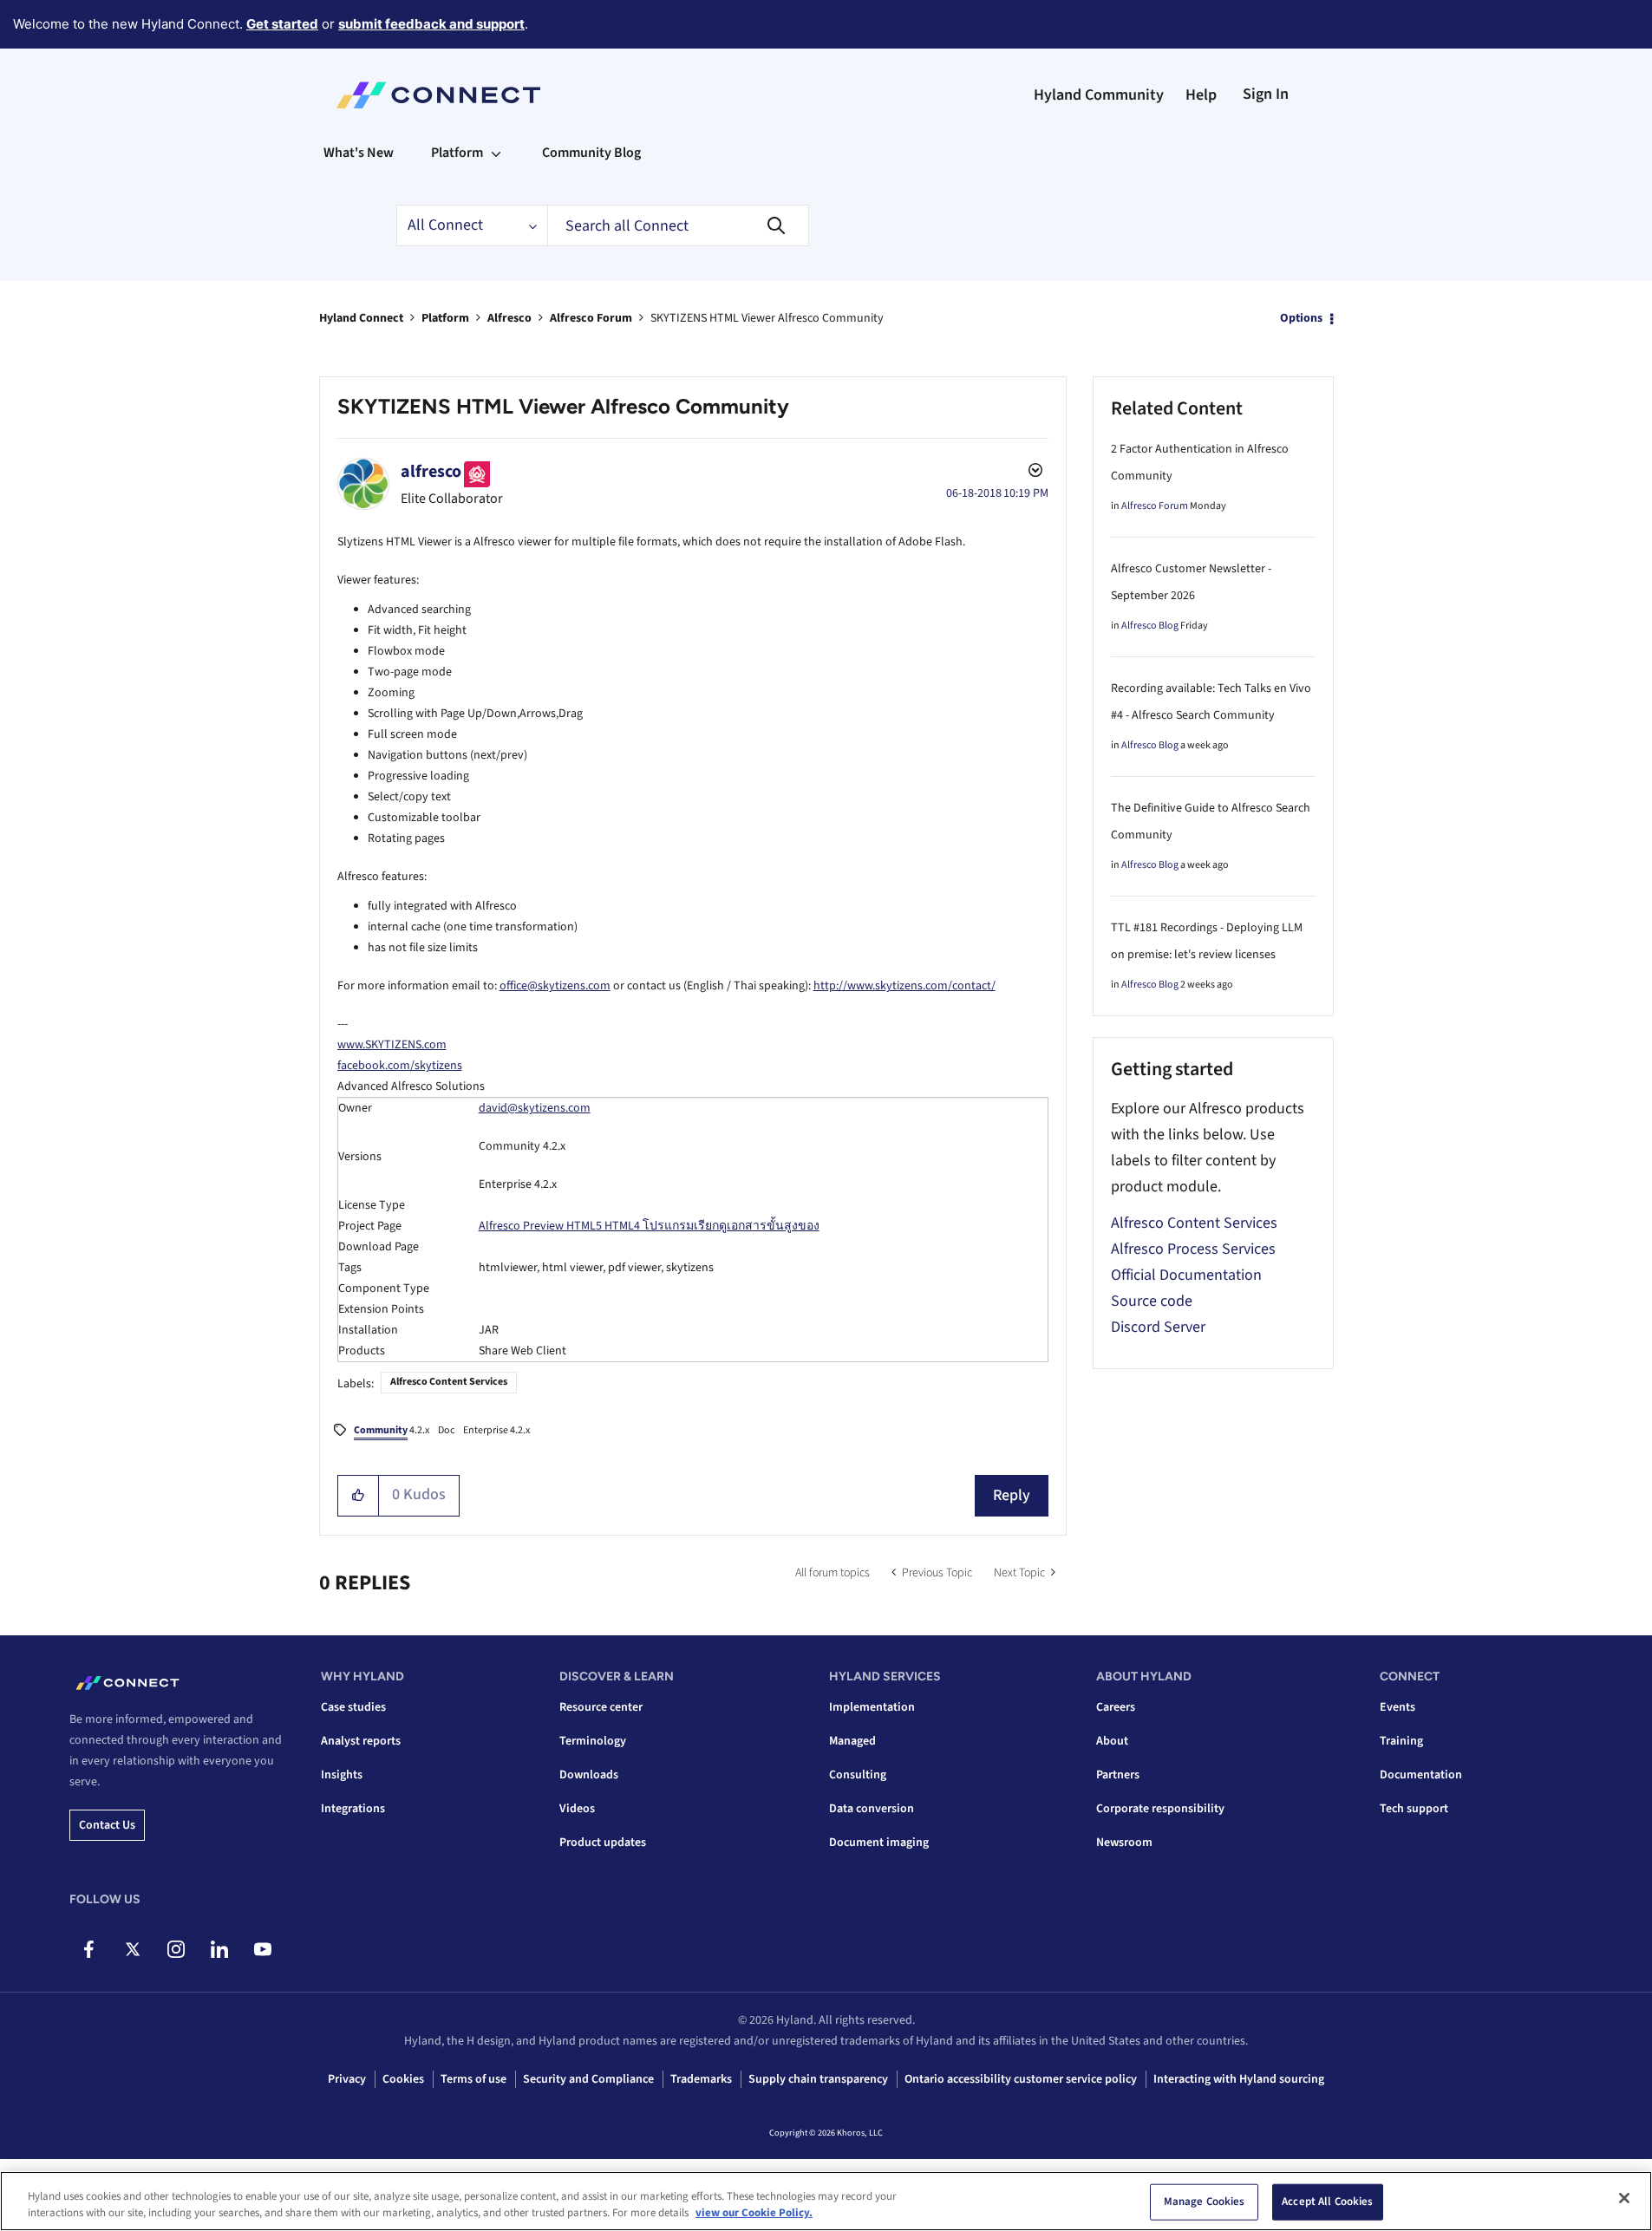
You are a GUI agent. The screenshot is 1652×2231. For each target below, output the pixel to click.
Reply (1012, 1495)
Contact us (107, 1825)
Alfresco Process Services (1193, 1249)
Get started (282, 24)
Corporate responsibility (1160, 1809)
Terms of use (473, 2079)
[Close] (1624, 2198)
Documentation (1421, 1775)
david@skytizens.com (535, 1108)
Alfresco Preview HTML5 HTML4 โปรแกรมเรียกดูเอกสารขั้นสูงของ (649, 1226)
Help (1201, 95)
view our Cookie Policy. (754, 2213)
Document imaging (879, 1843)
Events (1397, 1707)
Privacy (347, 2079)
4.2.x (392, 1430)
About (1112, 1741)
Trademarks (701, 2079)
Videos (577, 1809)
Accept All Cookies (1327, 2202)
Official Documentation (1186, 1275)
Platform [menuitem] (457, 153)
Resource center (601, 1707)
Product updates (603, 1843)
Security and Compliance (588, 2079)
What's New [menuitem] (359, 153)
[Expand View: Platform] (496, 153)
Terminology (593, 1741)
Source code (1152, 1301)
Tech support (1414, 1809)
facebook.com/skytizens (400, 1066)
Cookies (403, 2079)
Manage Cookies (1205, 2202)
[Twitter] (132, 1949)
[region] (826, 2201)
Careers (1116, 1707)
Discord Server (1158, 1327)
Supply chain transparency (818, 2079)
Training (1401, 1741)
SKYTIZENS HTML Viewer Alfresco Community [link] (767, 318)
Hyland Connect (361, 318)
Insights (342, 1775)
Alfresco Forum (591, 318)
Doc (446, 1430)
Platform (445, 318)
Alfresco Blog (1150, 626)
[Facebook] (89, 1949)
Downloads (589, 1775)
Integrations (353, 1809)
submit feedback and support (431, 24)
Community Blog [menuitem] (591, 153)
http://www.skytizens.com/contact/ (904, 986)
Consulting (858, 1775)
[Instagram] (176, 1949)
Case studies (353, 1707)
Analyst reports (361, 1741)
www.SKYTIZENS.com (392, 1045)
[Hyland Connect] (438, 95)
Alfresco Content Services (449, 1382)
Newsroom (1124, 1843)
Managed (852, 1741)
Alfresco (509, 318)
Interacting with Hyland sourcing (1239, 2079)
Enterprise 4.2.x (496, 1430)
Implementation (872, 1707)
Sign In (1266, 94)
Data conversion (872, 1809)
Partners (1118, 1775)
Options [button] (1301, 318)
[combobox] (678, 225)
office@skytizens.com (555, 986)
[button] (359, 1496)
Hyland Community (1099, 95)
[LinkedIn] (219, 1949)
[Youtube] (262, 1949)
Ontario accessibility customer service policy (1021, 2079)
